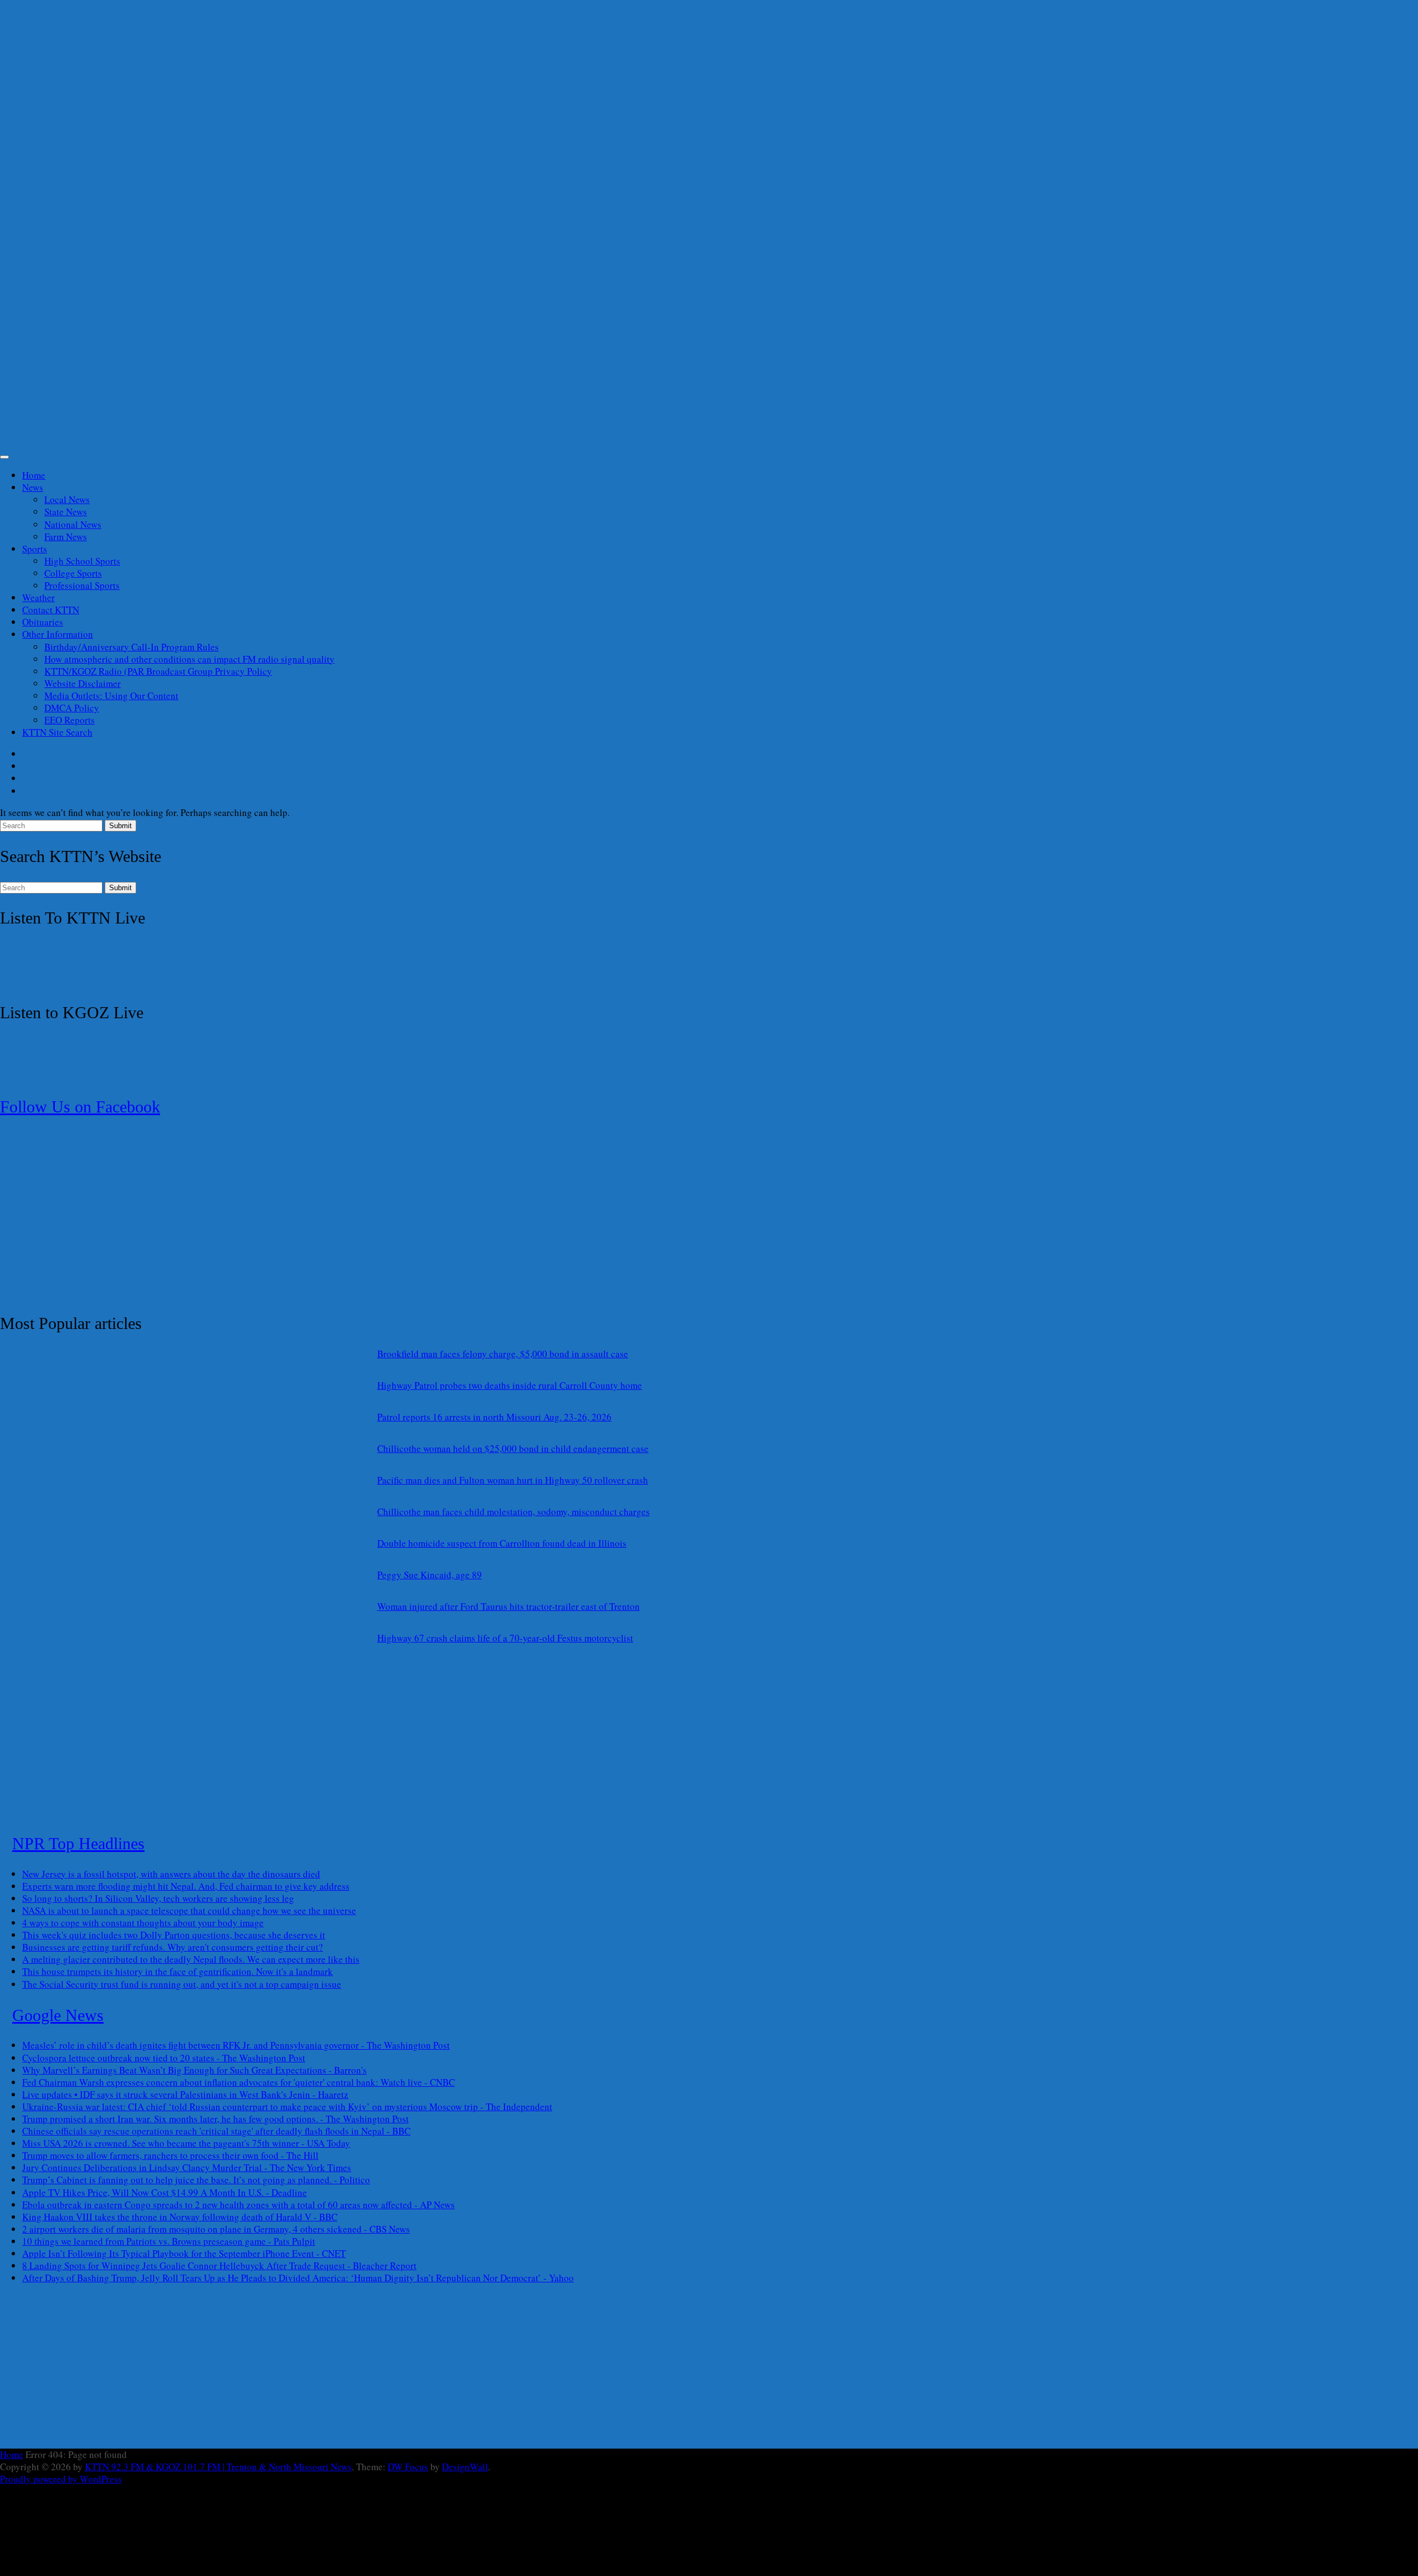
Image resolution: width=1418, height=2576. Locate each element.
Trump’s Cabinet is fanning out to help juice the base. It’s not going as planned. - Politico (196, 2180)
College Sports (73, 573)
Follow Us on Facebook (80, 1107)
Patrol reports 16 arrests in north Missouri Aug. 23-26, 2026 (494, 1417)
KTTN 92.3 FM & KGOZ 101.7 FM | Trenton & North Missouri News (218, 2467)
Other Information (58, 634)
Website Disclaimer (83, 683)
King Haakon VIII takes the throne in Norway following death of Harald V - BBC (180, 2217)
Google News (58, 2015)
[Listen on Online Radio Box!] (72, 981)
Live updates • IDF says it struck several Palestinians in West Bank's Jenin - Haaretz (185, 2094)
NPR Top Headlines (78, 1843)
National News (73, 524)
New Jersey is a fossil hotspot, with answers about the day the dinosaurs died (171, 1874)
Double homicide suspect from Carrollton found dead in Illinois (502, 1543)
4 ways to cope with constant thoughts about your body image (143, 1923)
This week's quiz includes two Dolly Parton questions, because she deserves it (174, 1935)
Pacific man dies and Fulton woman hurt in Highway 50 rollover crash (513, 1480)
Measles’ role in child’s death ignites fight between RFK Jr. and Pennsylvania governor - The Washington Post (236, 2045)
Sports (35, 549)
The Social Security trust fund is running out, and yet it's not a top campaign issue (182, 1984)
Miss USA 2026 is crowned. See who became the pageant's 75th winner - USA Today (186, 2143)
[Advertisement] (332, 230)
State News (66, 512)
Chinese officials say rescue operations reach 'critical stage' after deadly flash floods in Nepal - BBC (216, 2131)
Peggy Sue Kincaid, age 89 (430, 1575)
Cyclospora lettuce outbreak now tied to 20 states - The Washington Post (164, 2058)
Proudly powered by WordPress (61, 2479)
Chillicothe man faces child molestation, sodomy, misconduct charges (513, 1512)
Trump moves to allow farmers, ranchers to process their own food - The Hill (170, 2155)
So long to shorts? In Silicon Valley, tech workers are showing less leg (158, 1898)
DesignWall (465, 2467)
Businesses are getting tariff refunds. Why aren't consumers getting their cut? (173, 1947)
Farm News (66, 537)
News (33, 487)
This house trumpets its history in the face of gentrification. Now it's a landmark (178, 1971)
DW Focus (408, 2467)
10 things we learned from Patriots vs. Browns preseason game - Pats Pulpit (169, 2241)
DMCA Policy (72, 708)
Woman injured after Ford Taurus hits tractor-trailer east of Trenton (508, 1606)
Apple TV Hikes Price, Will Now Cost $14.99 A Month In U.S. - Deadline (165, 2192)
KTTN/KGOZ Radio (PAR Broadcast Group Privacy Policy (158, 671)
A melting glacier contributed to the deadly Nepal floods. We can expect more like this (191, 1959)
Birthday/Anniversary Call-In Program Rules (132, 647)
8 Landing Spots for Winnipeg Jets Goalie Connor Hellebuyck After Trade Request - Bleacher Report (219, 2265)
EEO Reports (70, 720)
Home (34, 475)
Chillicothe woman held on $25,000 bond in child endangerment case (513, 1448)
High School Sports (82, 561)
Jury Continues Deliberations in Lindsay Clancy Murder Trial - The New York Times (187, 2167)
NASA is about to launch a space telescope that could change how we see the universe (189, 1910)
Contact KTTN (51, 610)
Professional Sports (82, 585)
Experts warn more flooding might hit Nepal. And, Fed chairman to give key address (186, 1886)
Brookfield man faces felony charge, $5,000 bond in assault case (503, 1354)
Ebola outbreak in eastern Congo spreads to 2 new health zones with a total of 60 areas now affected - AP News (238, 2205)
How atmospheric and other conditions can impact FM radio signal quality (189, 659)
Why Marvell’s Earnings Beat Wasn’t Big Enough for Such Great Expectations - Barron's (194, 2070)
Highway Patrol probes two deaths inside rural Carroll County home (510, 1385)
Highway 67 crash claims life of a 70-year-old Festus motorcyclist (505, 1638)
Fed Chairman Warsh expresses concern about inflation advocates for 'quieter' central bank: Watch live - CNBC (238, 2082)
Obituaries (43, 622)
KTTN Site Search (57, 732)
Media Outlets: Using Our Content (111, 696)
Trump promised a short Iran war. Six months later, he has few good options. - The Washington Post (215, 2119)
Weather (38, 597)
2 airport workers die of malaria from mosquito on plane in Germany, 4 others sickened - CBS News (216, 2229)
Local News (67, 499)
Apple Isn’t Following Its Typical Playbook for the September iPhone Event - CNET (184, 2253)
